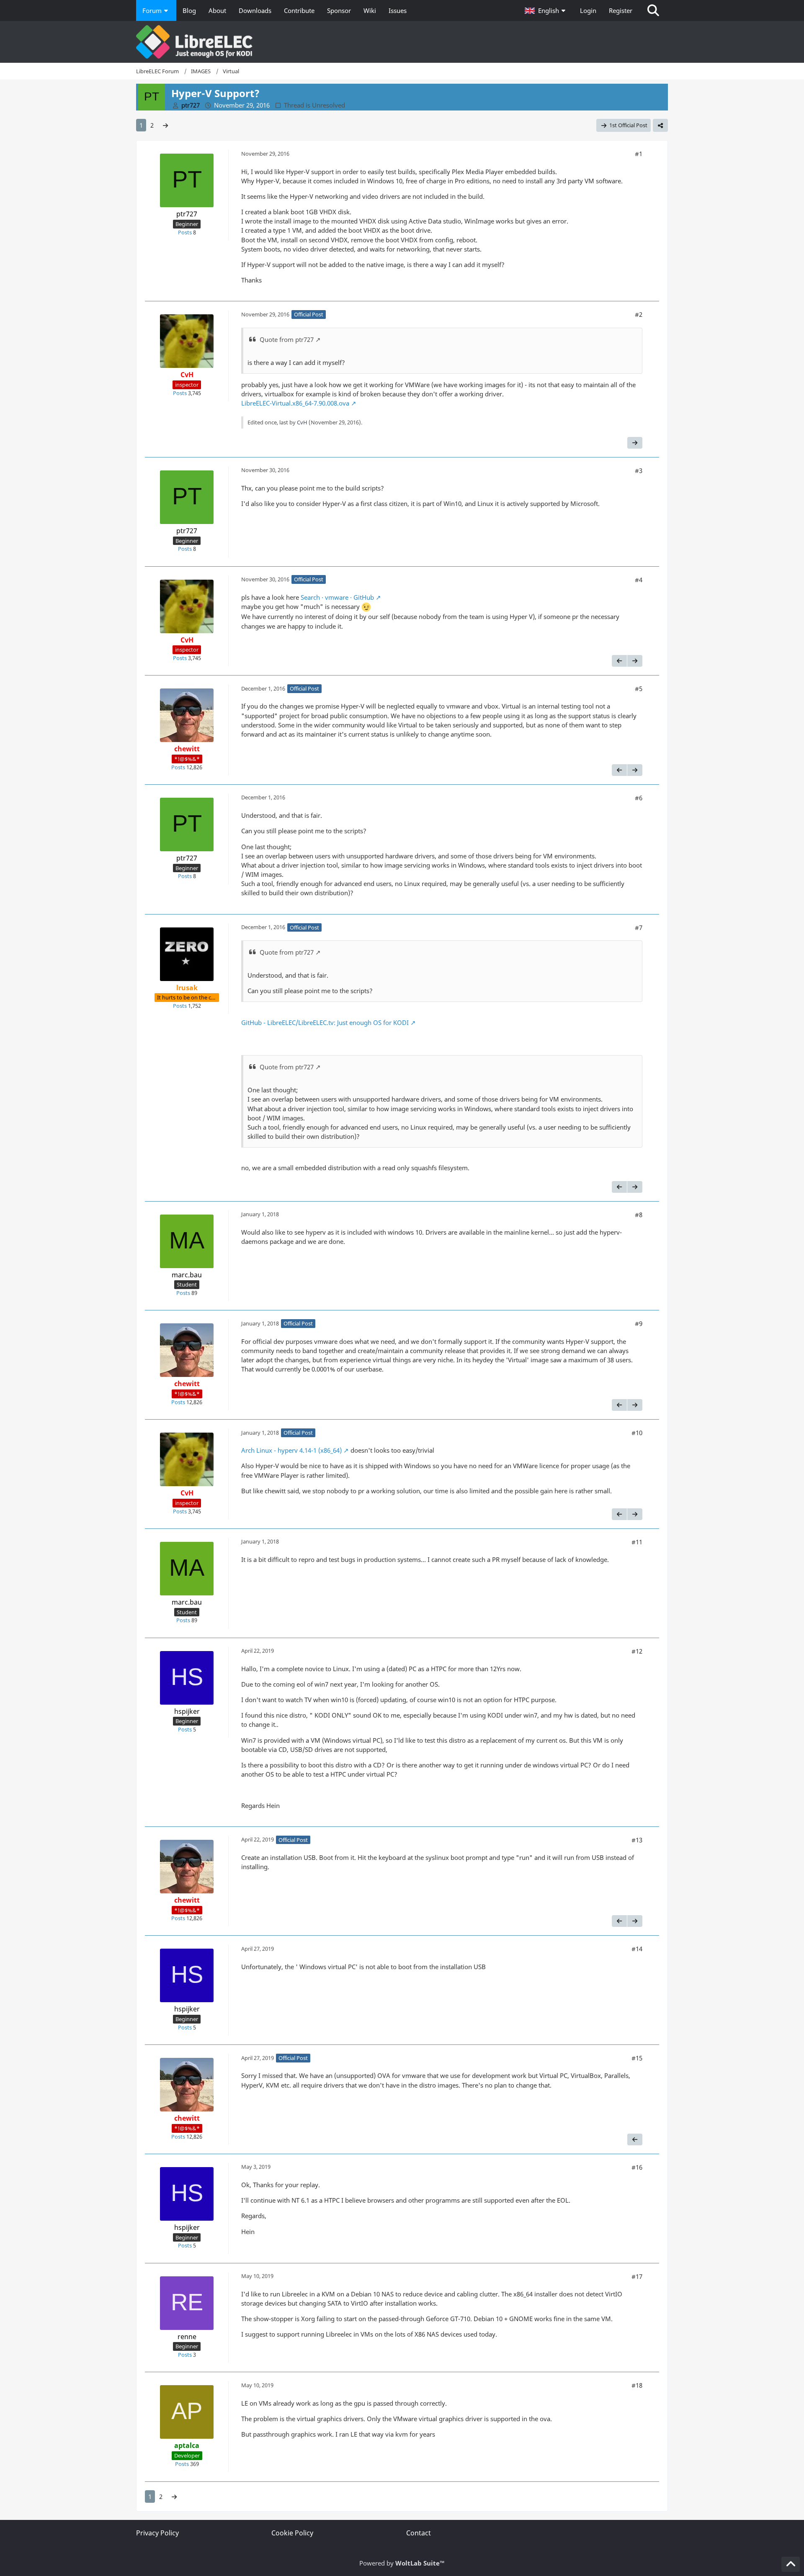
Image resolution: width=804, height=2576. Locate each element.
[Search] (653, 10)
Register (621, 10)
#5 (639, 688)
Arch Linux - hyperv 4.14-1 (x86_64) (291, 1450)
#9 (639, 1323)
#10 (637, 1433)
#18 (637, 2385)
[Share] (660, 125)
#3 (639, 470)
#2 (639, 314)
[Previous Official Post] (619, 661)
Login (588, 10)
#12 (637, 1651)
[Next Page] (165, 125)
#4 (639, 580)
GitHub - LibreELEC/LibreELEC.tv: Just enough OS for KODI (325, 1022)
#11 (637, 1542)
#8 (639, 1215)
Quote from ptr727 (287, 339)
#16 (637, 2167)
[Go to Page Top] (791, 2564)
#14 (637, 1949)
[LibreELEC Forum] (402, 42)
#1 (639, 154)
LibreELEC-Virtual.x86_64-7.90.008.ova (295, 403)
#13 (637, 1840)
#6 (639, 798)
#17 (637, 2276)
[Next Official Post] (635, 443)
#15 (637, 2058)
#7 (639, 927)
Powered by (402, 2563)
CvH (302, 422)
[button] (546, 10)
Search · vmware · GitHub (337, 597)
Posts (185, 232)
